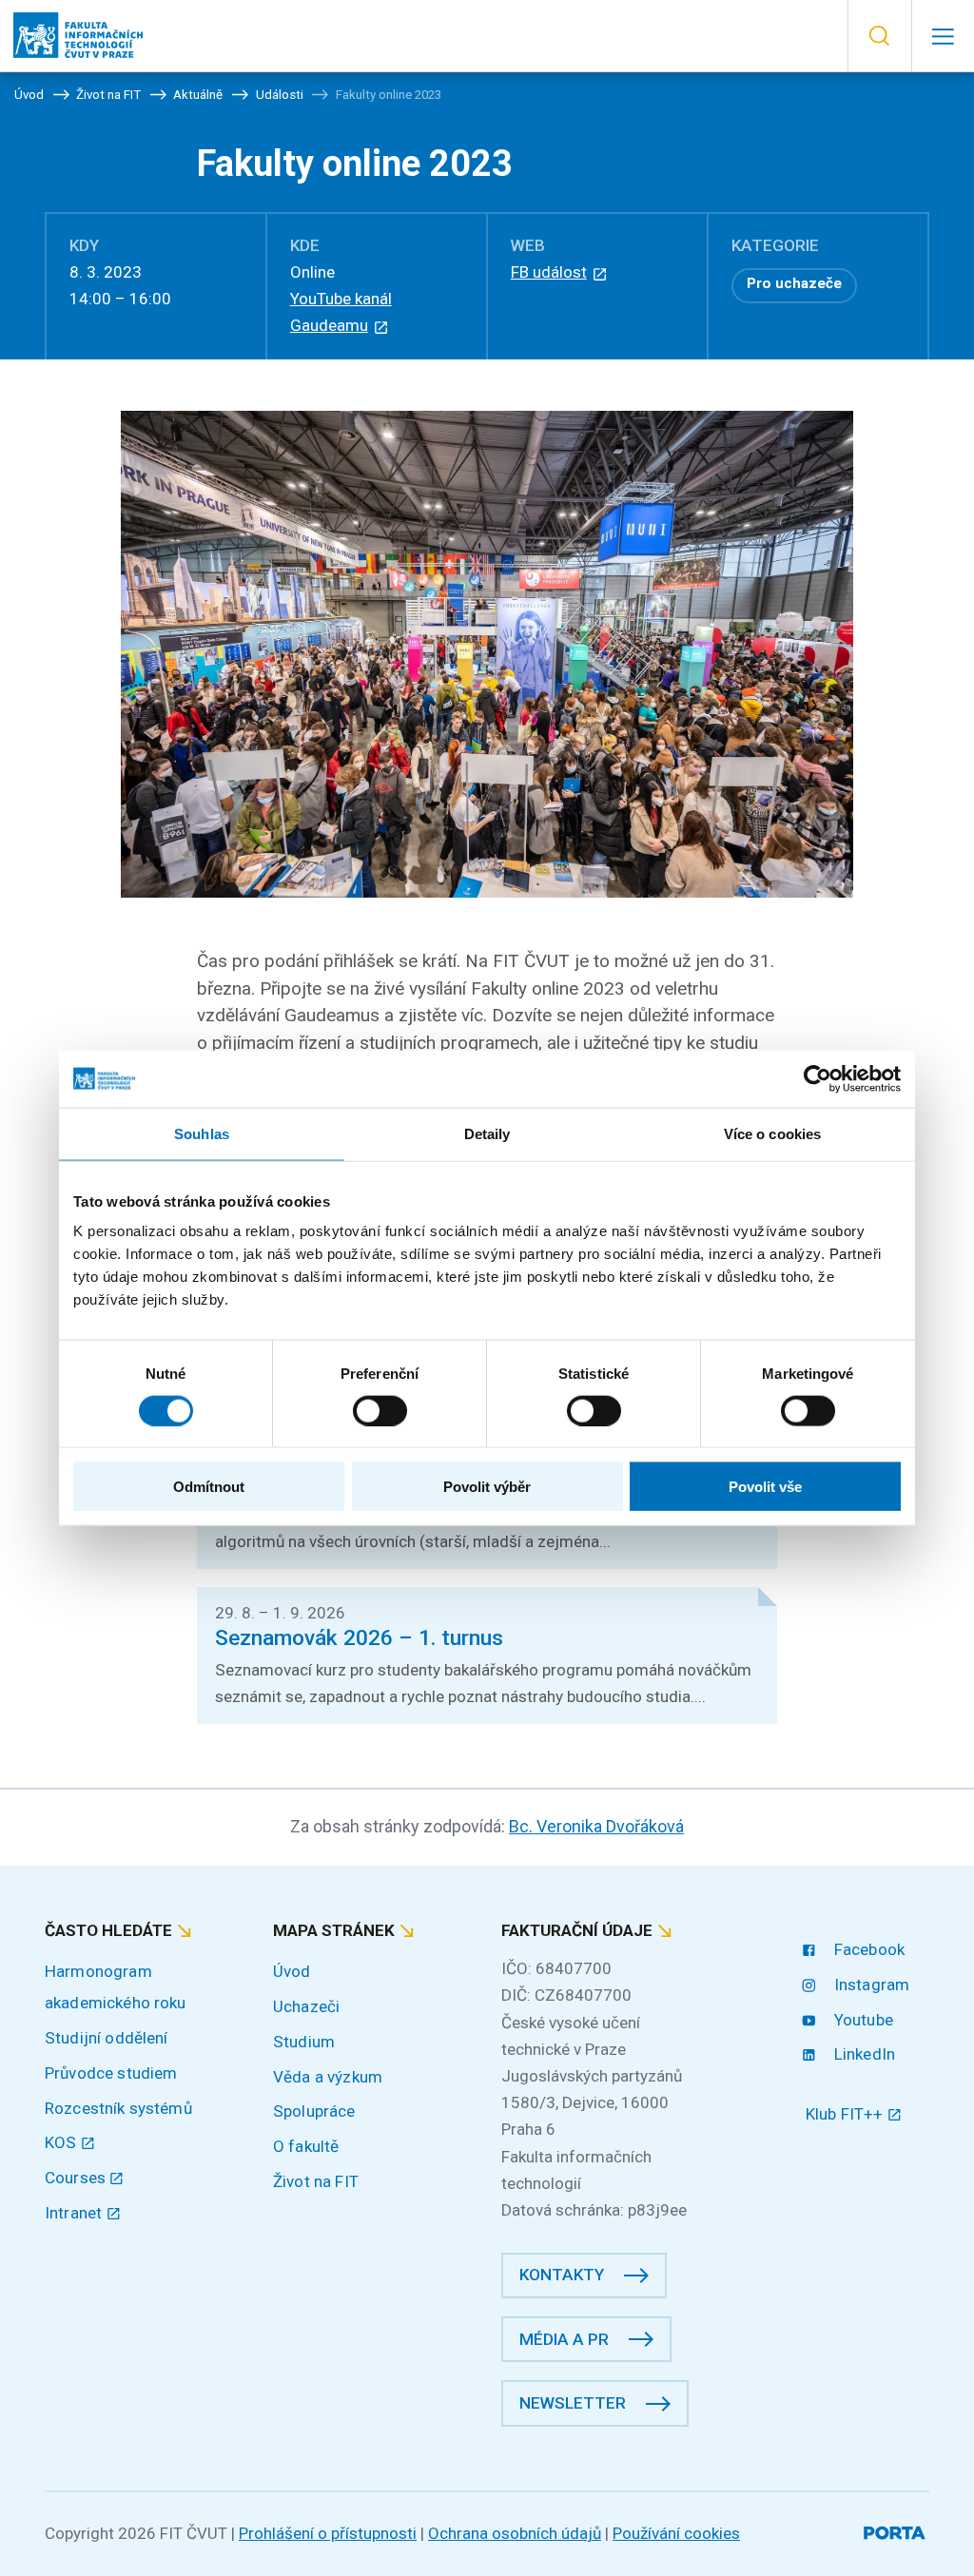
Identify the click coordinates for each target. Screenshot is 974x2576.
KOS (63, 2142)
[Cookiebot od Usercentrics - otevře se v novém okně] (818, 1078)
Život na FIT (316, 2181)
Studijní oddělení (107, 2038)
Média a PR (564, 2339)
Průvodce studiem (111, 2073)
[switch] (380, 1410)
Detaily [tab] (487, 1133)
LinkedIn (863, 2054)
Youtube (862, 2020)
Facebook (867, 1949)
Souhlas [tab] (202, 1133)
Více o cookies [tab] (772, 1133)
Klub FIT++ (847, 2114)
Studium (304, 2042)
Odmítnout (209, 1487)
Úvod (292, 1971)
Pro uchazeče (794, 283)
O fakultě (306, 2146)
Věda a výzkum (328, 2077)
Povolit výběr (487, 1487)
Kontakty (562, 2275)
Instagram (870, 1985)
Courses (77, 2178)
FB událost (549, 272)
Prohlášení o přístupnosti (328, 2533)
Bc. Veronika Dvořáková (596, 1826)
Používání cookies (676, 2533)
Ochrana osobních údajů (515, 2533)
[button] (879, 36)
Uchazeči (306, 2006)
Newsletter (573, 2403)
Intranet (75, 2213)
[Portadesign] (896, 2530)
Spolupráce (314, 2111)
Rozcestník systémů (118, 2108)
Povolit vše (765, 1487)
